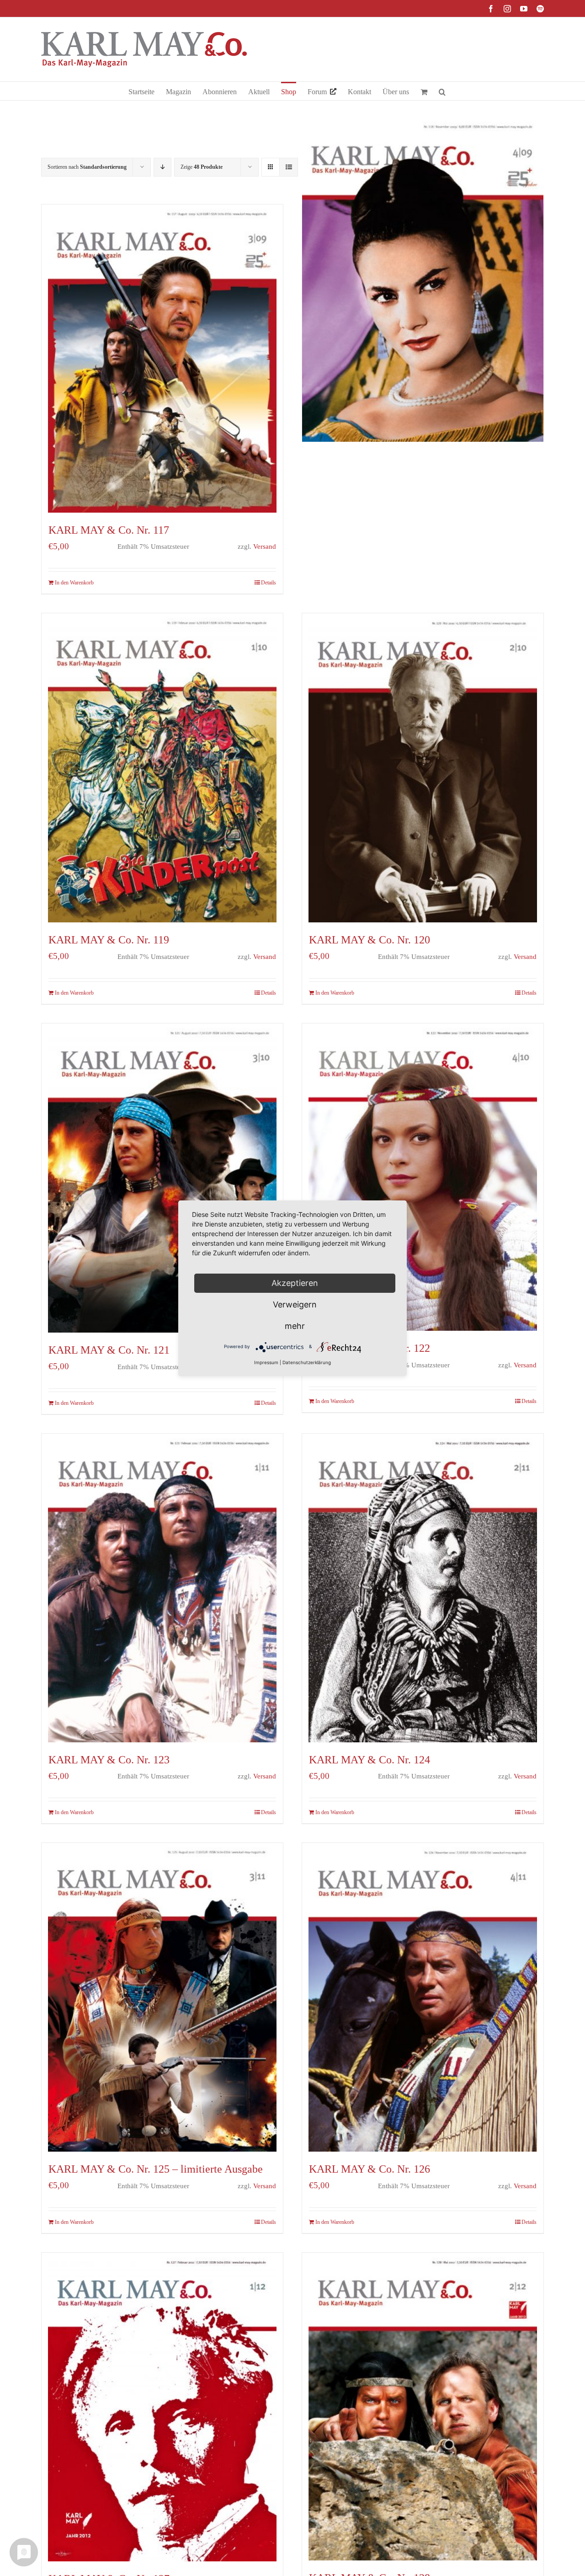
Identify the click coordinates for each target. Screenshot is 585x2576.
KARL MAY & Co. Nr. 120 (370, 940)
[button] (442, 91)
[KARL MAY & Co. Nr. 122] (423, 1177)
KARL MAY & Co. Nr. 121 (109, 1350)
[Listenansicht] (289, 167)
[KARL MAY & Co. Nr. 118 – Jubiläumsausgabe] (423, 279)
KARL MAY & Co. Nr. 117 (109, 530)
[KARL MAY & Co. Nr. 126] (423, 1997)
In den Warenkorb (74, 583)
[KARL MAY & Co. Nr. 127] (162, 2407)
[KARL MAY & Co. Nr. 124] (423, 1588)
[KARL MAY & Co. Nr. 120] (423, 768)
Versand (265, 546)
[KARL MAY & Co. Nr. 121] (162, 1178)
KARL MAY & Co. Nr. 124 (370, 1760)
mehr (295, 1326)
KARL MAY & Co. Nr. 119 (109, 940)
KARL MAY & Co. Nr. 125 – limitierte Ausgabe (156, 2169)
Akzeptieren (295, 1283)
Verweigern (295, 1304)
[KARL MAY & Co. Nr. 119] (162, 768)
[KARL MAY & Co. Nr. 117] (162, 359)
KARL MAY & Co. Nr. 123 (109, 1760)
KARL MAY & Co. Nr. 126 (370, 2169)
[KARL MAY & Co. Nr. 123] (162, 1588)
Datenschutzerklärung (307, 1362)
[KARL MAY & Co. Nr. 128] (423, 2407)
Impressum (266, 1362)
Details (269, 583)
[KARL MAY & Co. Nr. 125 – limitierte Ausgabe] (162, 1997)
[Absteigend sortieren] (162, 167)
